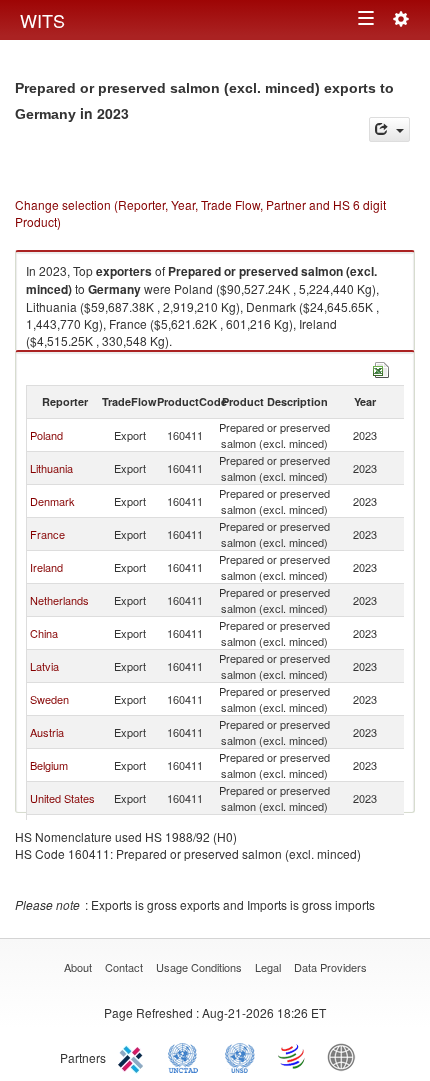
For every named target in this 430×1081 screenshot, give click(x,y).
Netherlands (59, 600)
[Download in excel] (381, 367)
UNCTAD (187, 1056)
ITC (134, 1056)
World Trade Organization (293, 1056)
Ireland (46, 567)
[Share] (389, 129)
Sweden (49, 699)
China (44, 633)
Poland (46, 435)
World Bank (346, 1056)
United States (62, 798)
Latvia (44, 666)
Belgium (49, 765)
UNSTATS (240, 1056)
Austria (47, 732)
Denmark (52, 501)
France (47, 534)
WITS (42, 20)
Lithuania (51, 468)
